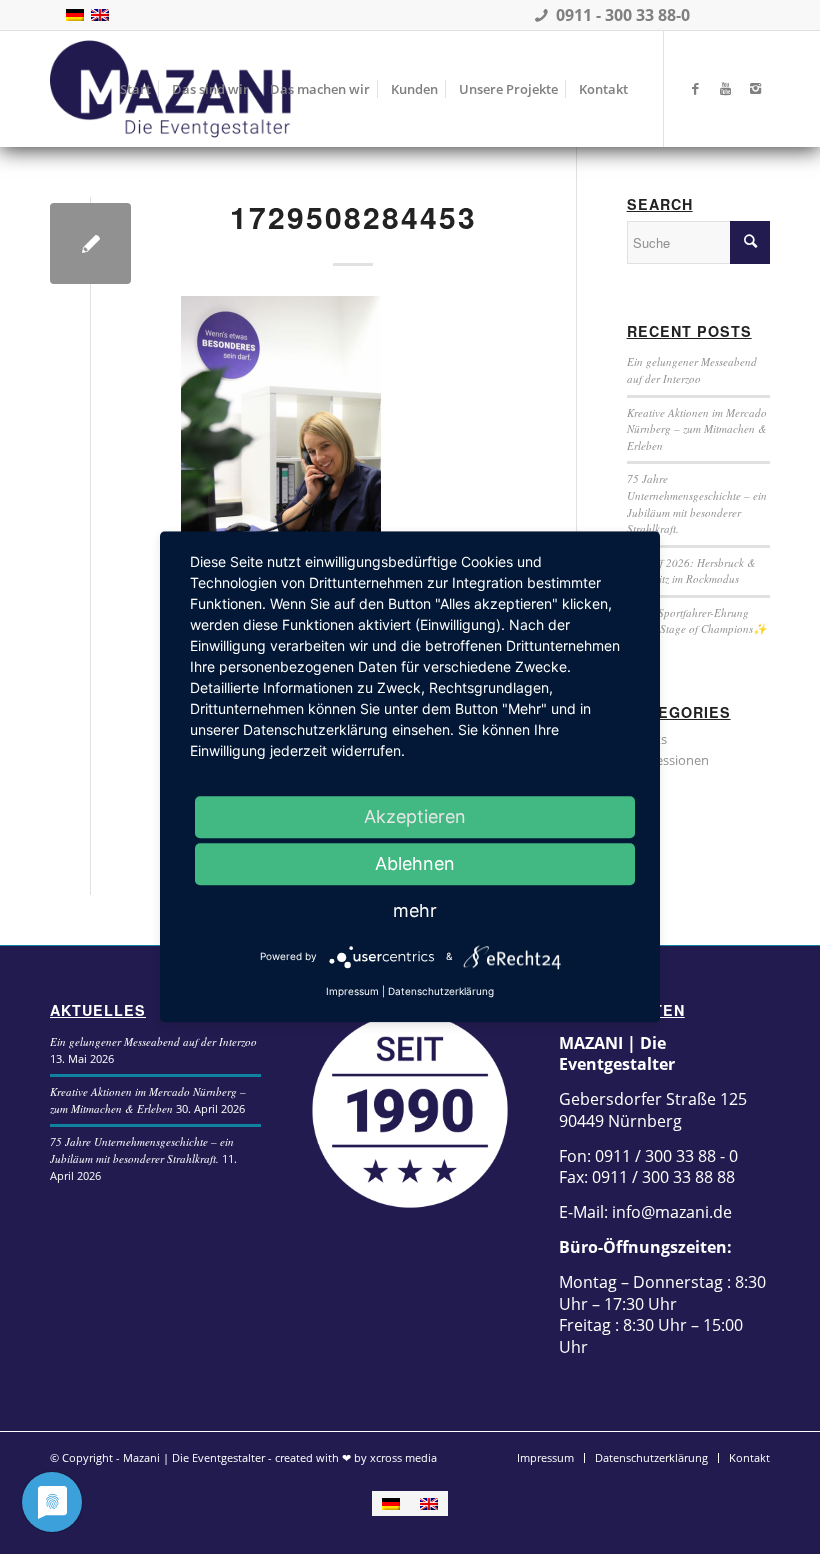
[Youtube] (725, 88)
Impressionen (668, 760)
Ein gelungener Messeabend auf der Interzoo (692, 370)
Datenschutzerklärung (441, 991)
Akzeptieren (415, 816)
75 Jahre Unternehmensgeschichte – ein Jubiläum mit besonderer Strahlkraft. (697, 503)
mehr (415, 910)
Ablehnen (415, 863)
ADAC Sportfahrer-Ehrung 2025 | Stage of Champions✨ (697, 621)
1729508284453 (353, 216)
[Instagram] (755, 88)
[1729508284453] (90, 243)
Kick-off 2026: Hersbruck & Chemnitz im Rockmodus (691, 571)
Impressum (352, 991)
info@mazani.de (670, 1212)
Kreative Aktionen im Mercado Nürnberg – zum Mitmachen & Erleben (697, 429)
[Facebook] (695, 88)
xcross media (403, 1457)
